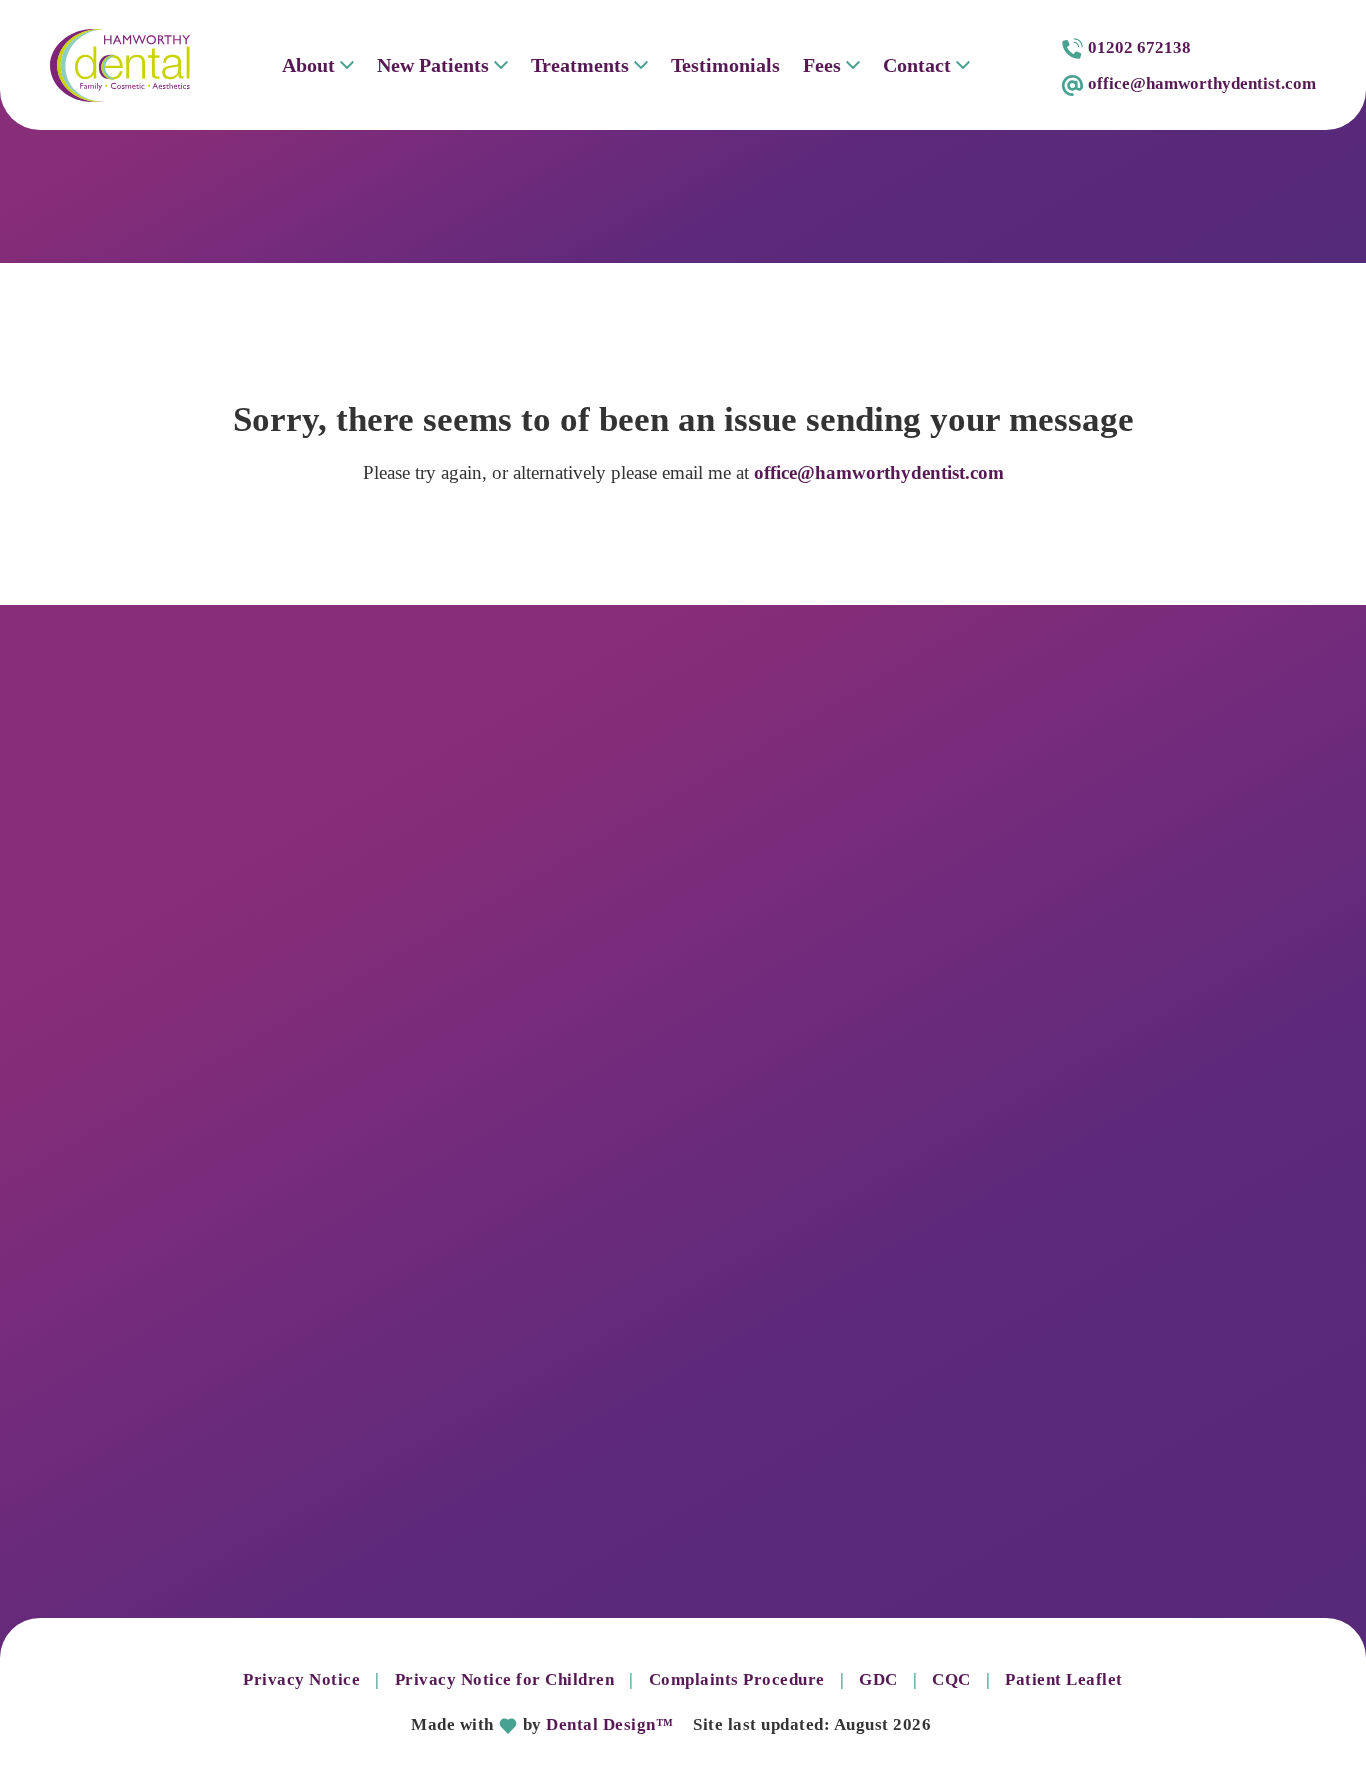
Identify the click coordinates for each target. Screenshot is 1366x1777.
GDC (878, 1679)
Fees (822, 65)
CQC (951, 1679)
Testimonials (725, 65)
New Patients (433, 65)
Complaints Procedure (737, 1679)
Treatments (580, 65)
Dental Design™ (609, 1724)
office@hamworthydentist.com (879, 472)
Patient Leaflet (1064, 1679)
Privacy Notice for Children (505, 1679)
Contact (917, 65)
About (308, 65)
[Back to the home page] (120, 65)
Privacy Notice (301, 1679)
